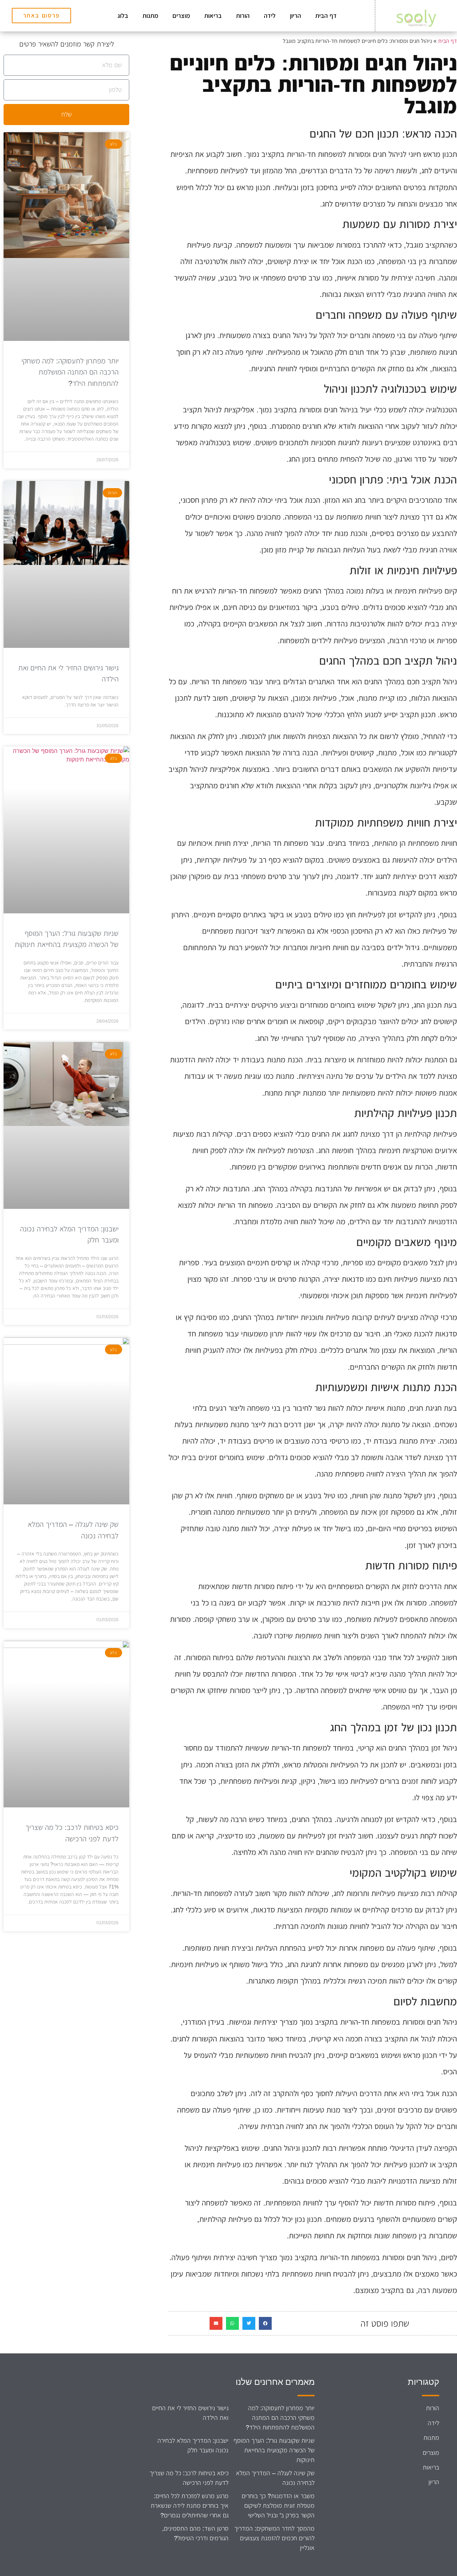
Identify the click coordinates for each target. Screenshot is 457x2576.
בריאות (213, 16)
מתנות (150, 16)
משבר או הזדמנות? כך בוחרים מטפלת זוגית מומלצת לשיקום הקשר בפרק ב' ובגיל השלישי (278, 2506)
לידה (270, 16)
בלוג (123, 16)
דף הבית (326, 16)
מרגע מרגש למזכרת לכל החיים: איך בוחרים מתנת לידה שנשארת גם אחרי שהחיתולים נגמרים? (190, 2506)
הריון (295, 16)
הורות (243, 16)
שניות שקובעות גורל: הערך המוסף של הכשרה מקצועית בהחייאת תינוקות (274, 2450)
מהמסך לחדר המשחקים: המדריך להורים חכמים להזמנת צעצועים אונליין (274, 2538)
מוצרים (181, 16)
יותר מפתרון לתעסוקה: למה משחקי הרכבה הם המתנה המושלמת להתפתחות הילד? (70, 372)
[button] (265, 2323)
